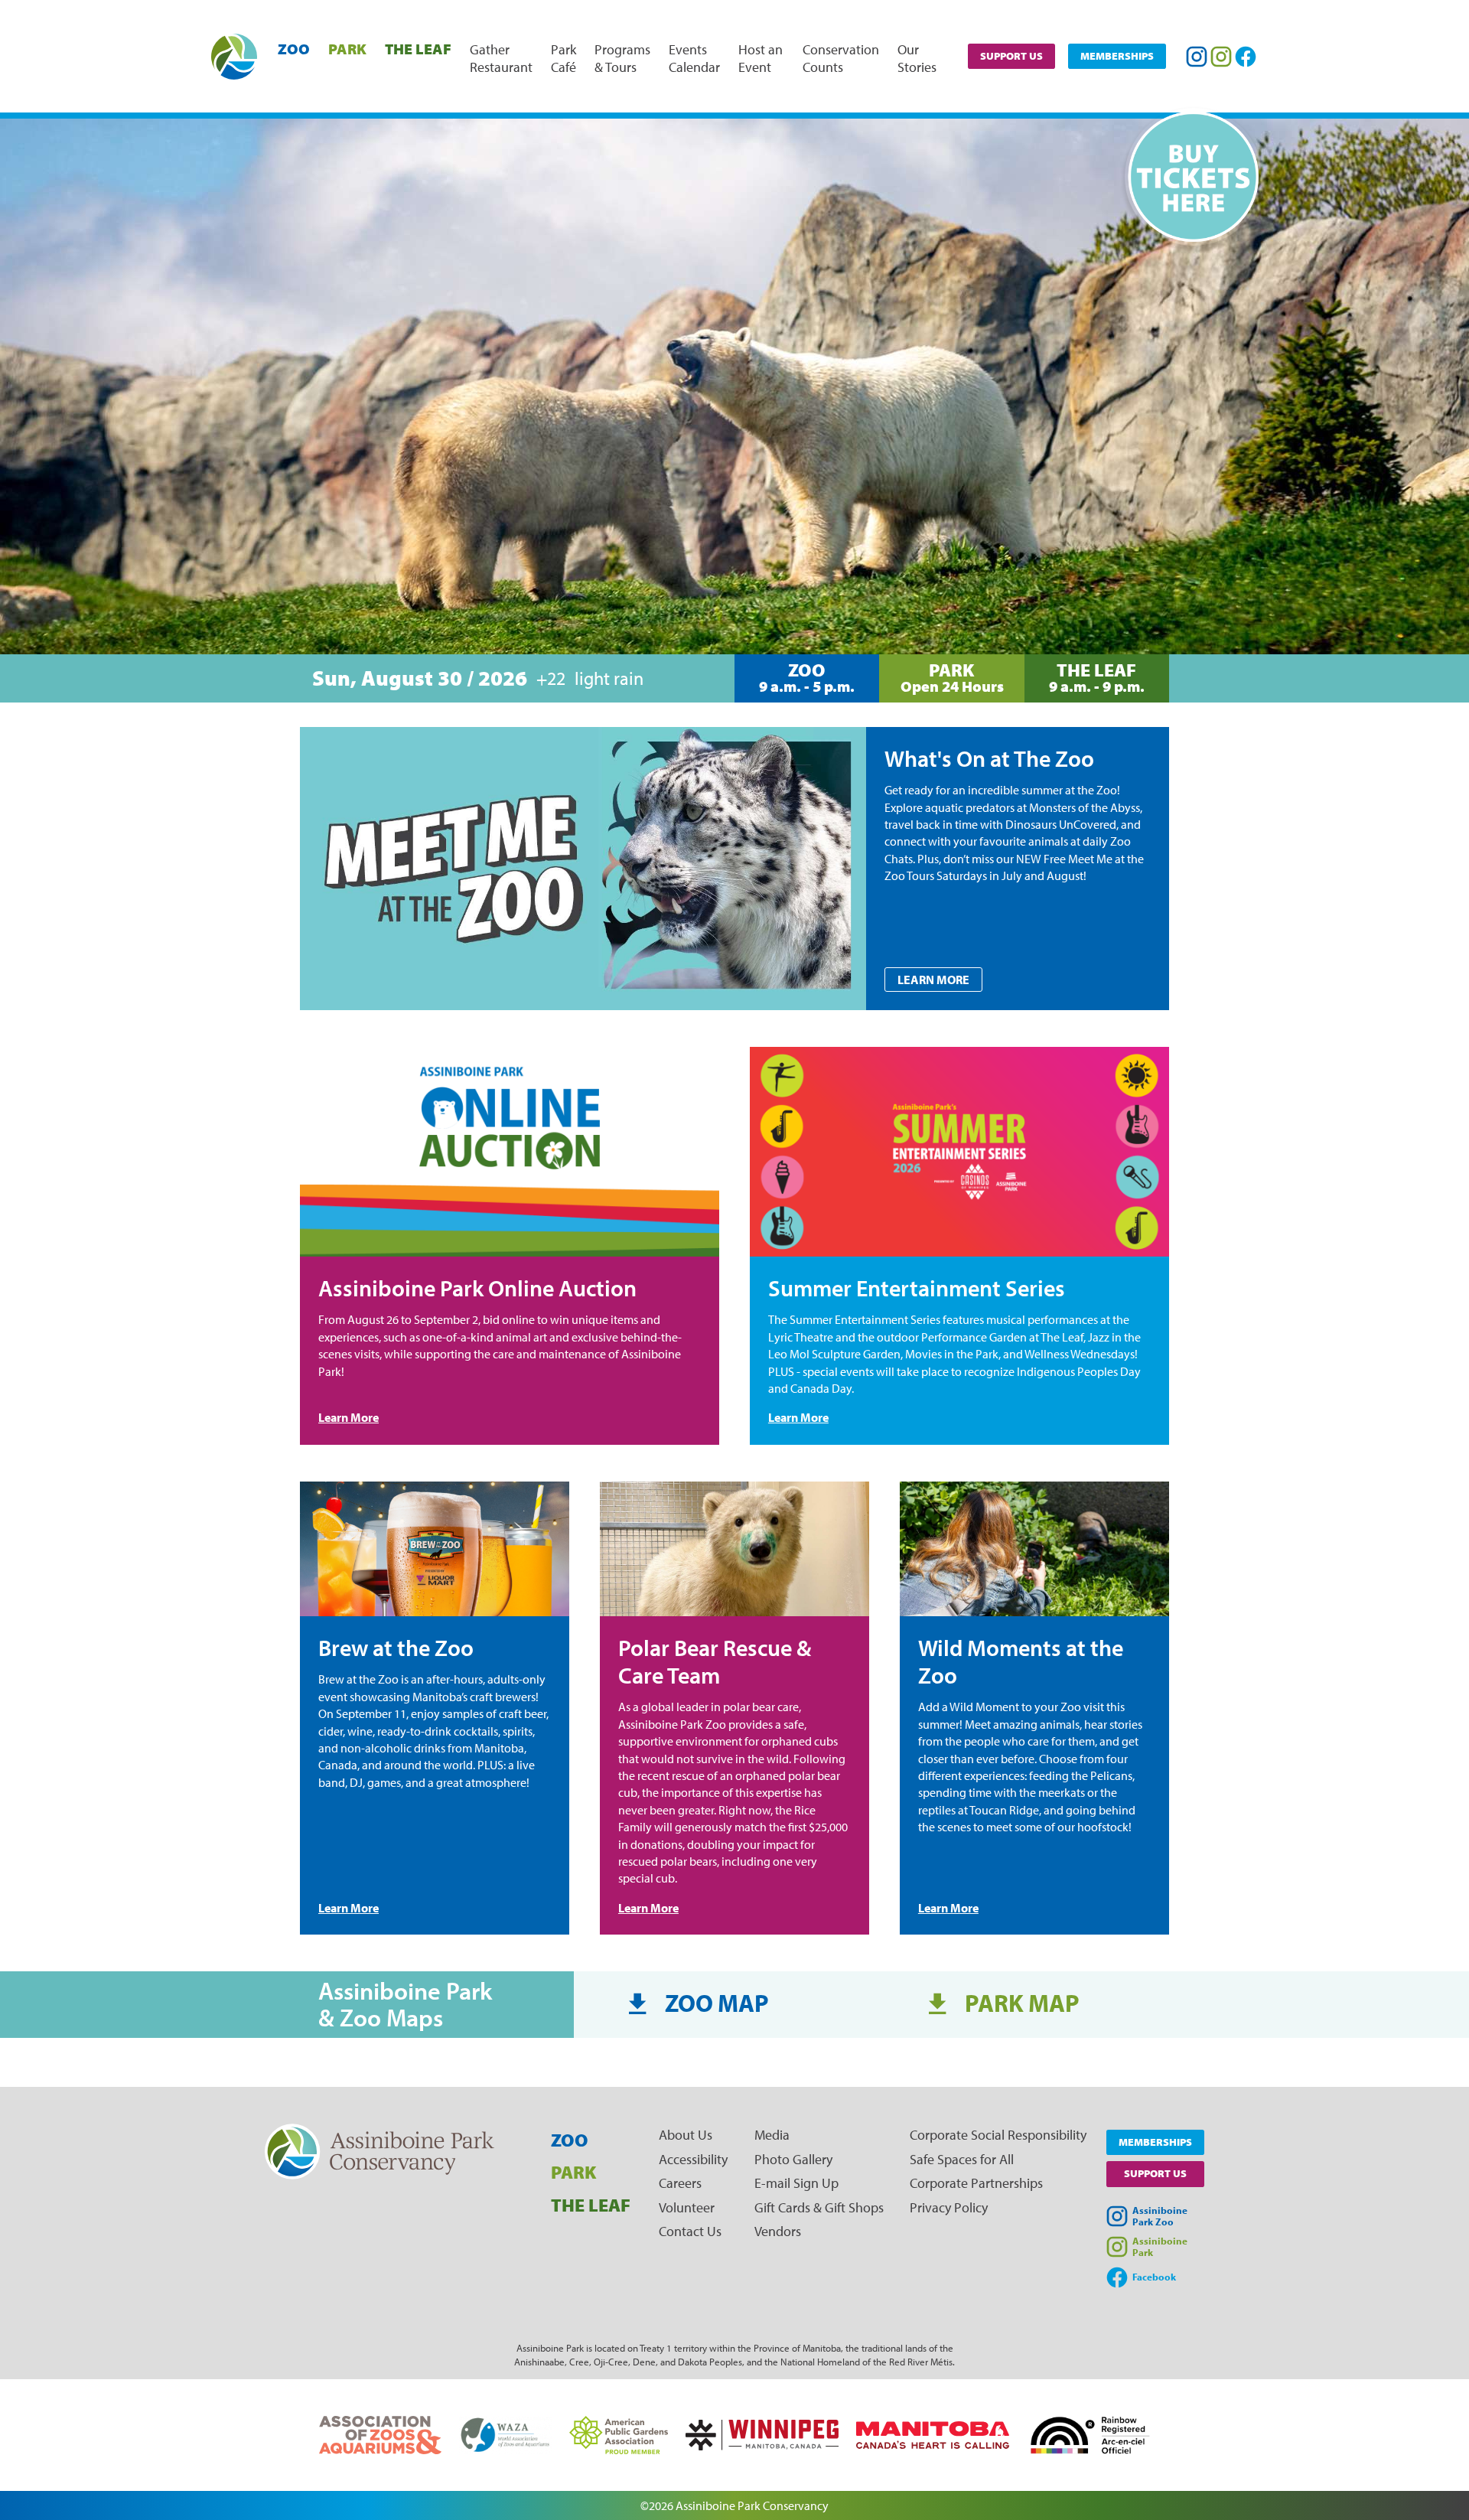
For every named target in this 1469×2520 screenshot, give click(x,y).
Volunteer (687, 2207)
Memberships (1117, 56)
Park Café (563, 58)
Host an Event (761, 58)
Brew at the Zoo (396, 1648)
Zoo (294, 49)
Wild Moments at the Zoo (1021, 1661)
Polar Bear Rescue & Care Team (715, 1661)
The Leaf (418, 49)
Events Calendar (694, 58)
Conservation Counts (841, 58)
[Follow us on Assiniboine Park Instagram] (1221, 57)
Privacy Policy (949, 2207)
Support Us (1011, 56)
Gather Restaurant (501, 58)
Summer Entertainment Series (917, 1288)
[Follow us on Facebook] (1246, 57)
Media (772, 2135)
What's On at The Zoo (989, 758)
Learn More (933, 980)
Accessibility (693, 2159)
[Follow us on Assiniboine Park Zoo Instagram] (1197, 57)
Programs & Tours (622, 58)
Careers (680, 2183)
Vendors (778, 2231)
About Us (686, 2135)
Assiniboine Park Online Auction (477, 1288)
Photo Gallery (793, 2159)
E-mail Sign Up (796, 2183)
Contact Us (690, 2231)
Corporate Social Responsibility (998, 2135)
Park (347, 49)
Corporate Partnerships (976, 2183)
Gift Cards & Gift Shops (819, 2207)
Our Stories (917, 58)
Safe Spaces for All (962, 2159)
